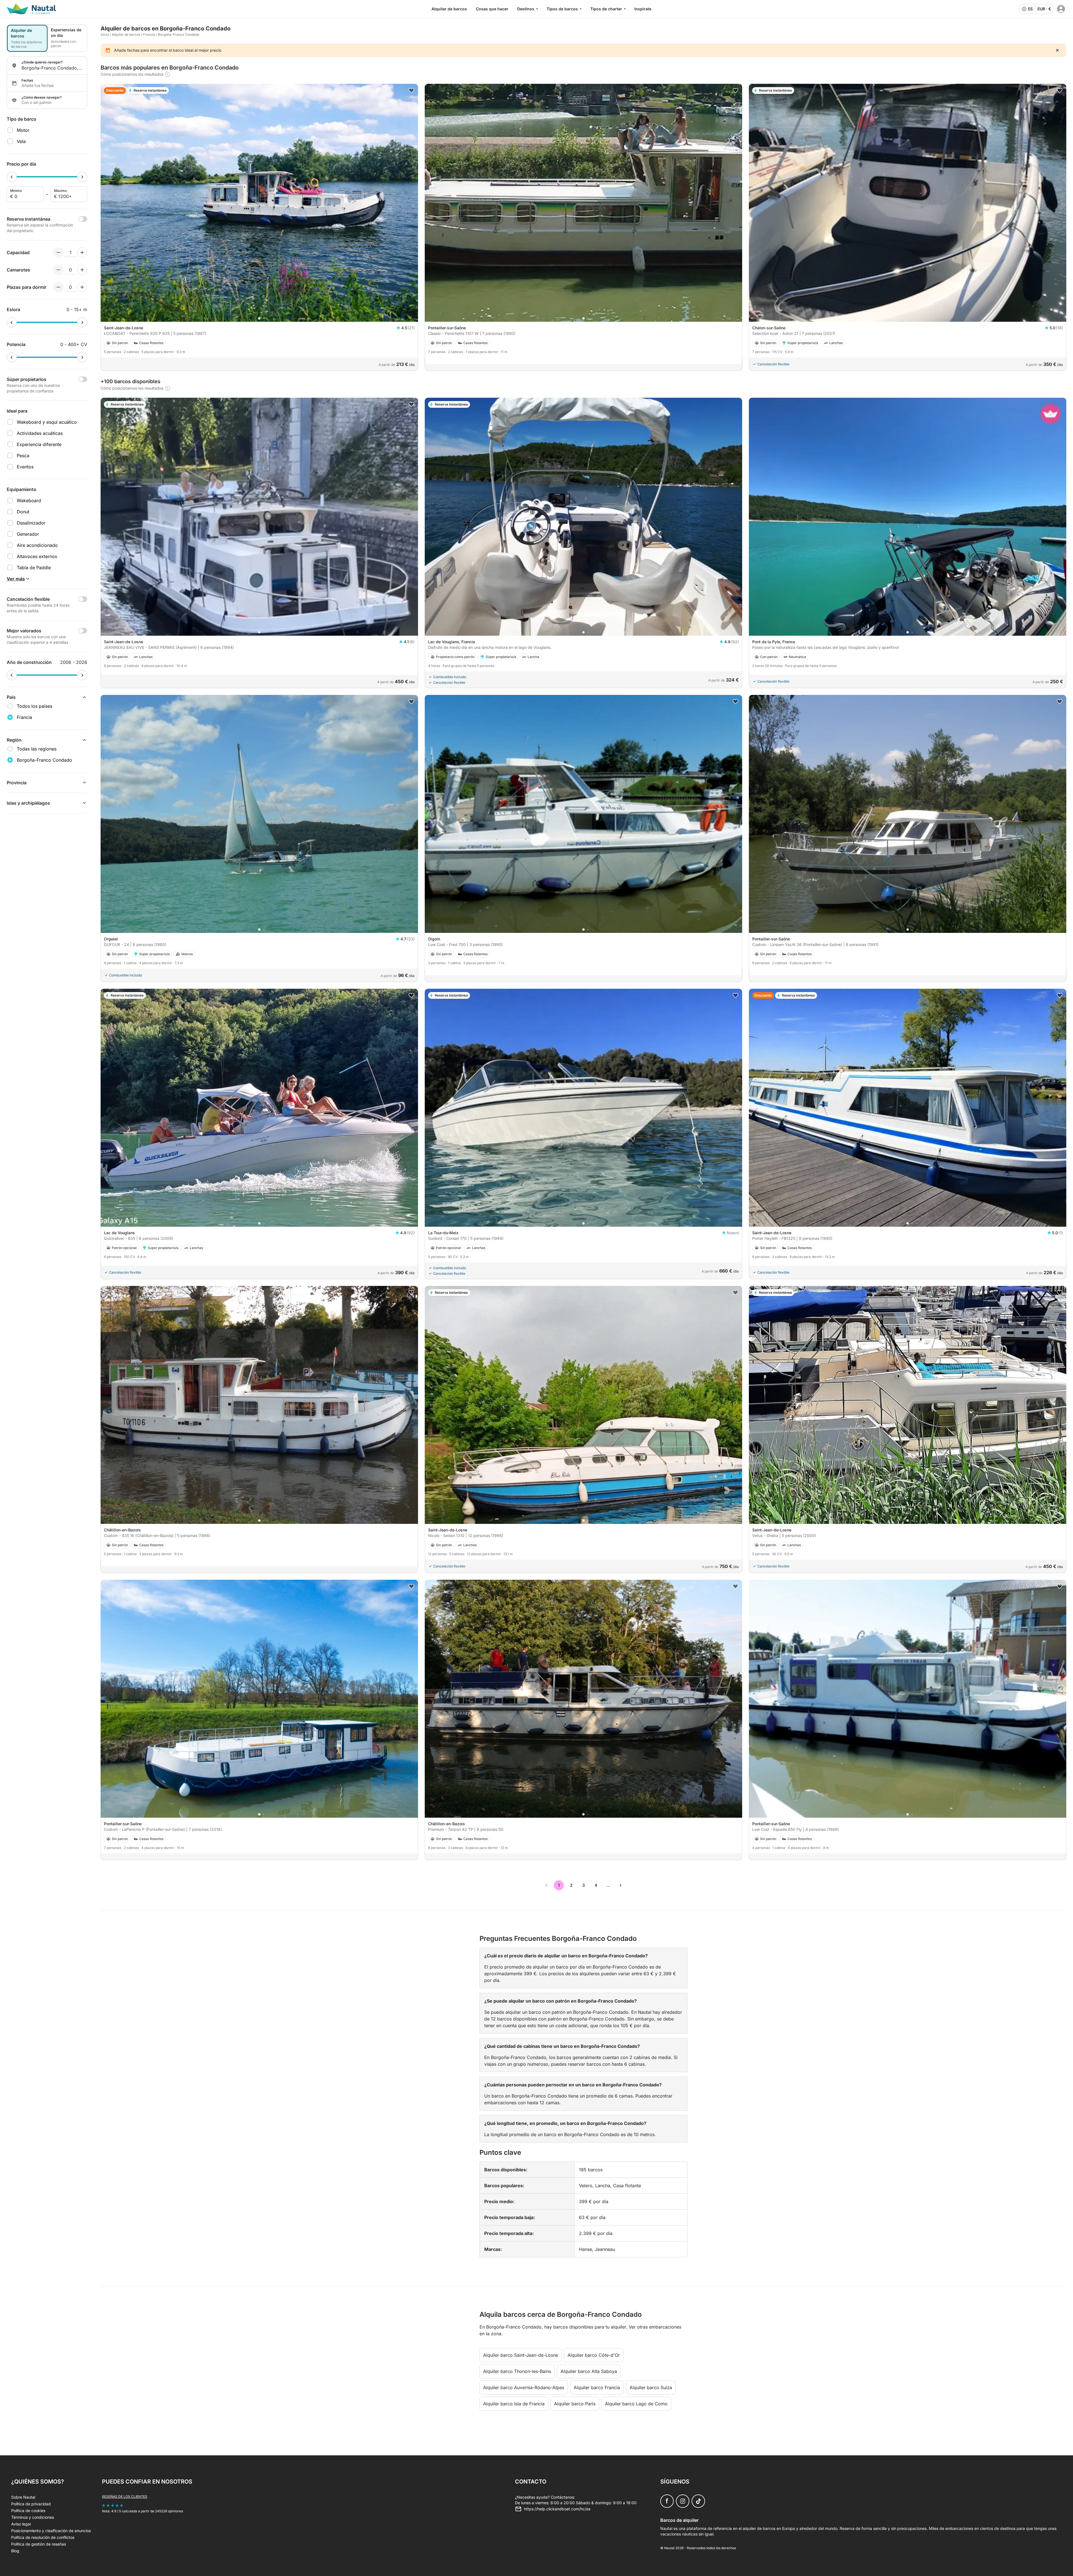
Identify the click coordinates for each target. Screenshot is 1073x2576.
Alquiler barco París (575, 2404)
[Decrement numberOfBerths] (58, 287)
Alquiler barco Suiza (651, 2387)
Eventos (25, 467)
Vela (21, 141)
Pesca (23, 456)
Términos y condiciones (33, 2517)
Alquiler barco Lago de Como (636, 2404)
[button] (259, 318)
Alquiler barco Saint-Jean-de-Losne (521, 2355)
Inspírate (643, 9)
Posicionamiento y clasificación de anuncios (51, 2531)
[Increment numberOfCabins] (82, 270)
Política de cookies (28, 2511)
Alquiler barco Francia (597, 2387)
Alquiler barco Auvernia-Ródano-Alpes (524, 2387)
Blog (15, 2551)
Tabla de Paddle (34, 568)
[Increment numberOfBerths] (82, 287)
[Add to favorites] (411, 90)
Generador (28, 534)
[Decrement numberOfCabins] (58, 270)
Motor (23, 130)
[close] (1057, 50)
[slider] (12, 177)
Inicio (105, 34)
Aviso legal (21, 2524)
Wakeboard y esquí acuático (47, 422)
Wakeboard (29, 501)
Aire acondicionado (37, 545)
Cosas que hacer (492, 9)
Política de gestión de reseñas (39, 2544)
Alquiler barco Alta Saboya (589, 2371)
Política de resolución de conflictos (43, 2537)
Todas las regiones (37, 749)
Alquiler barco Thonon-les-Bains (517, 2371)
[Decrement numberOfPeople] (58, 252)
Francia (149, 34)
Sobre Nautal (23, 2497)
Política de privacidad (31, 2504)
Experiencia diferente (39, 444)
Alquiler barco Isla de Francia (514, 2404)
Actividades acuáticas (40, 433)
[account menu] (1061, 9)
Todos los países (35, 706)
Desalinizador (31, 523)
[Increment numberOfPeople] (82, 252)
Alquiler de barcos (449, 9)
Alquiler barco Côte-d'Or (594, 2355)
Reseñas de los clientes (125, 2497)
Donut (23, 512)
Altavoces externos (37, 556)
